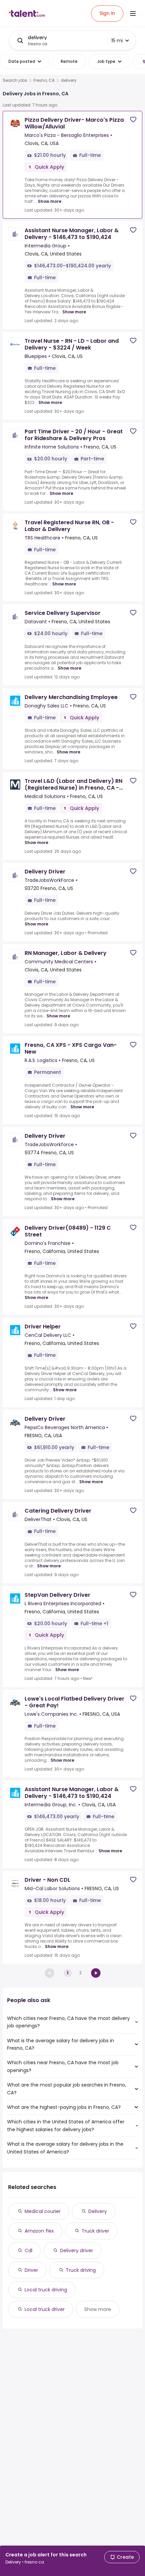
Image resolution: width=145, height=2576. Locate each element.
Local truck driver (45, 2309)
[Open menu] (133, 14)
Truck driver (95, 2231)
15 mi (117, 41)
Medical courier (43, 2211)
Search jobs (15, 80)
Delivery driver (77, 2250)
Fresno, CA (44, 80)
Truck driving (81, 2270)
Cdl (28, 2250)
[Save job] (133, 119)
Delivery (98, 2211)
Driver (31, 2270)
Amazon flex (39, 2231)
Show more (50, 201)
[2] (96, 1973)
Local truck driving (46, 2290)
